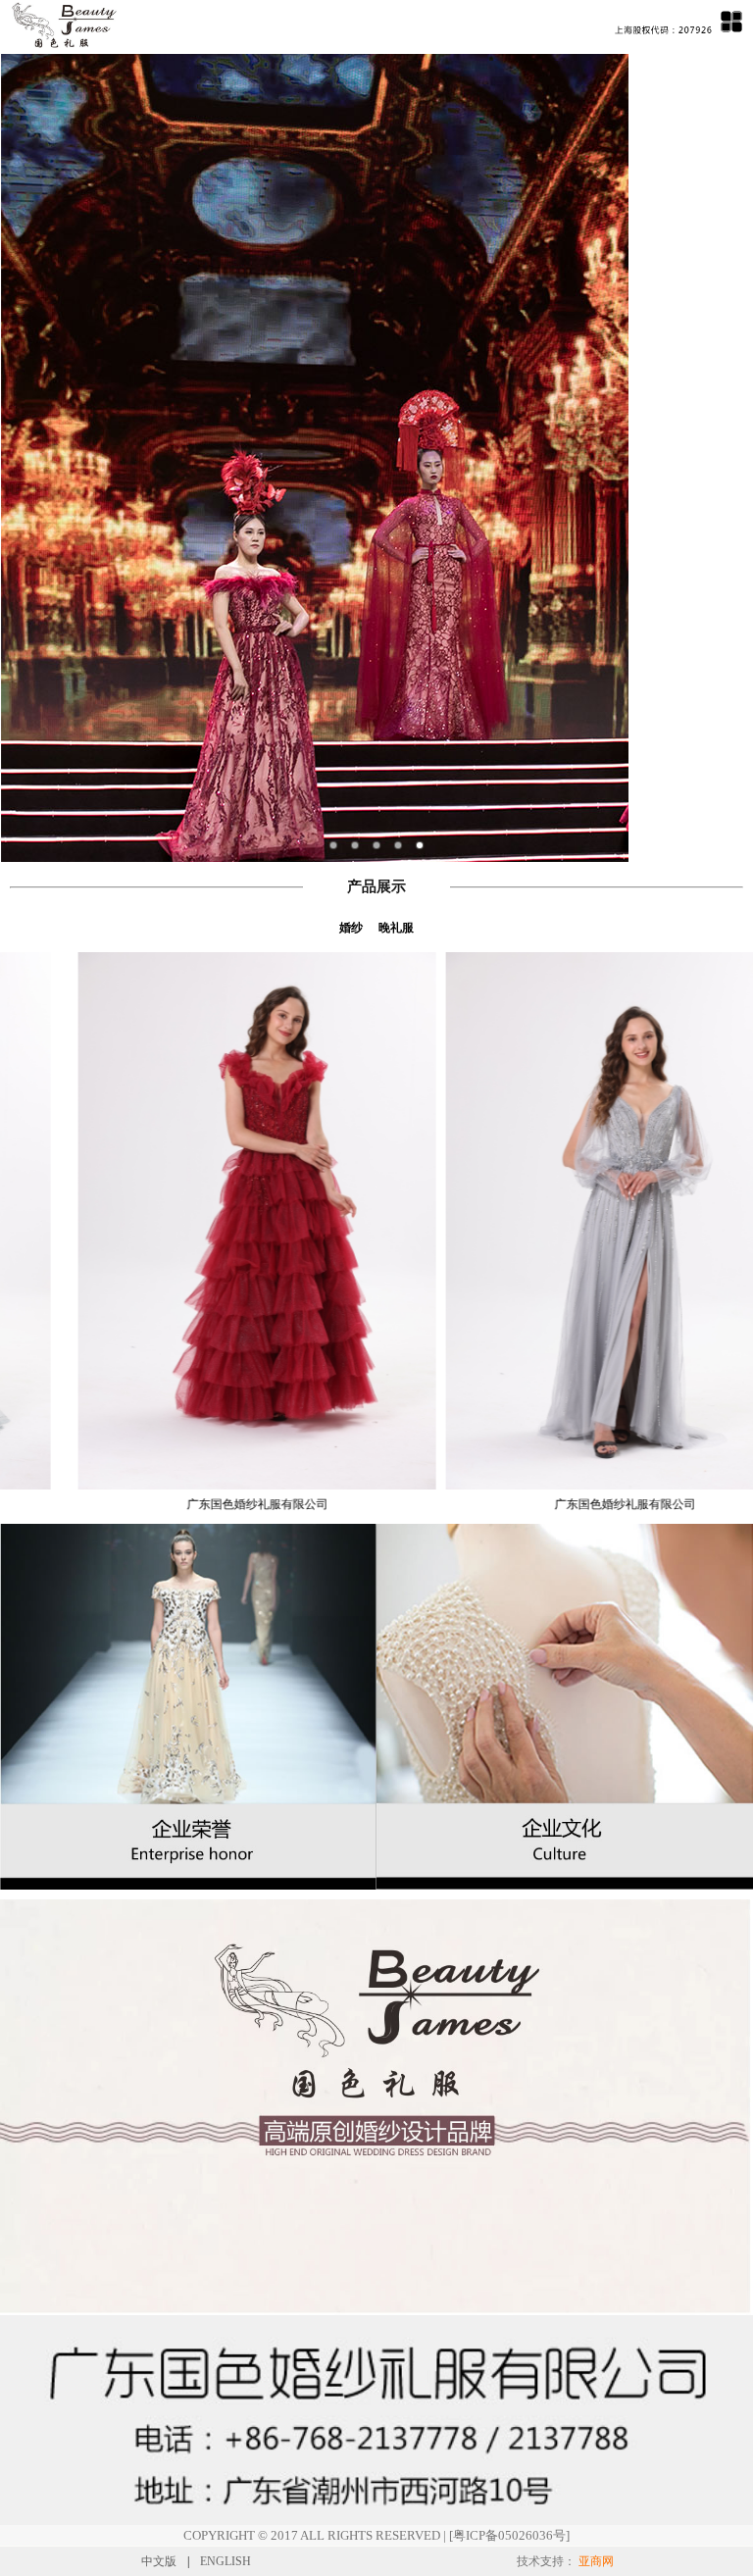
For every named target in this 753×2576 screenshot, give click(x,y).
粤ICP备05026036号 (509, 2535)
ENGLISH (226, 2561)
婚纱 (351, 928)
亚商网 (596, 2561)
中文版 (159, 2561)
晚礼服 (396, 928)
